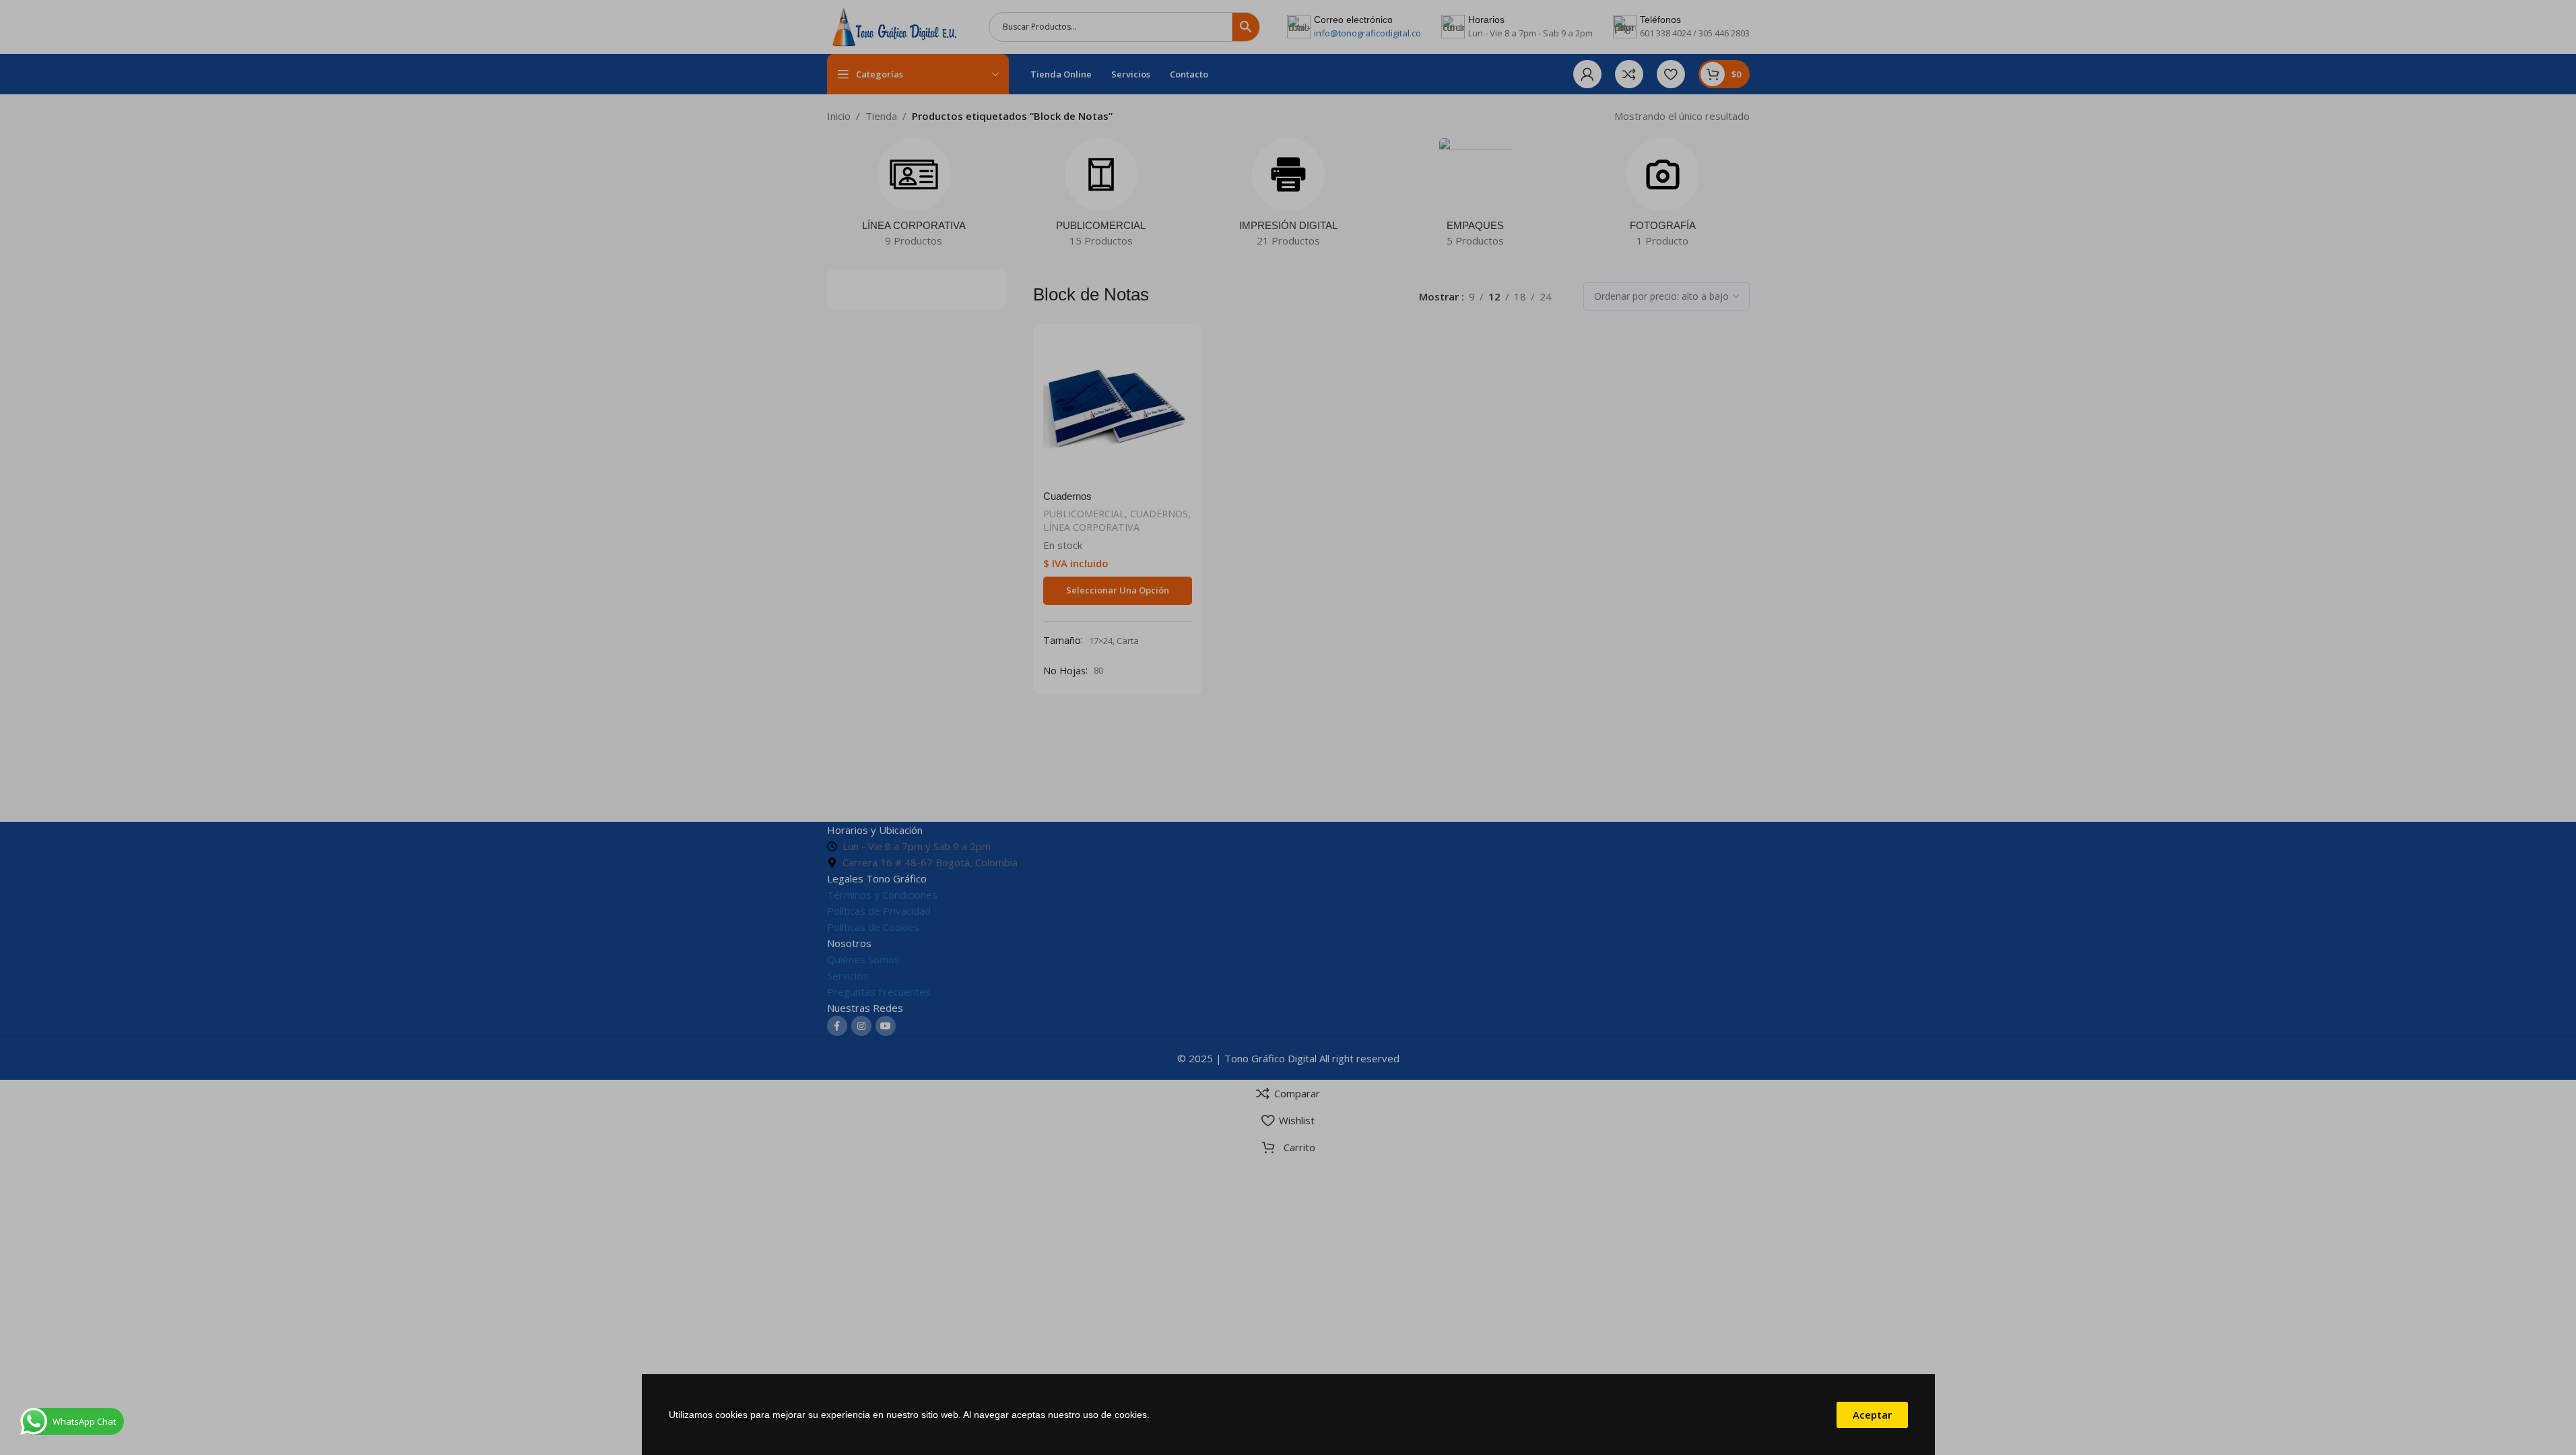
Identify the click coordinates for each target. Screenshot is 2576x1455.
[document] (1288, 727)
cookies (731, 1415)
